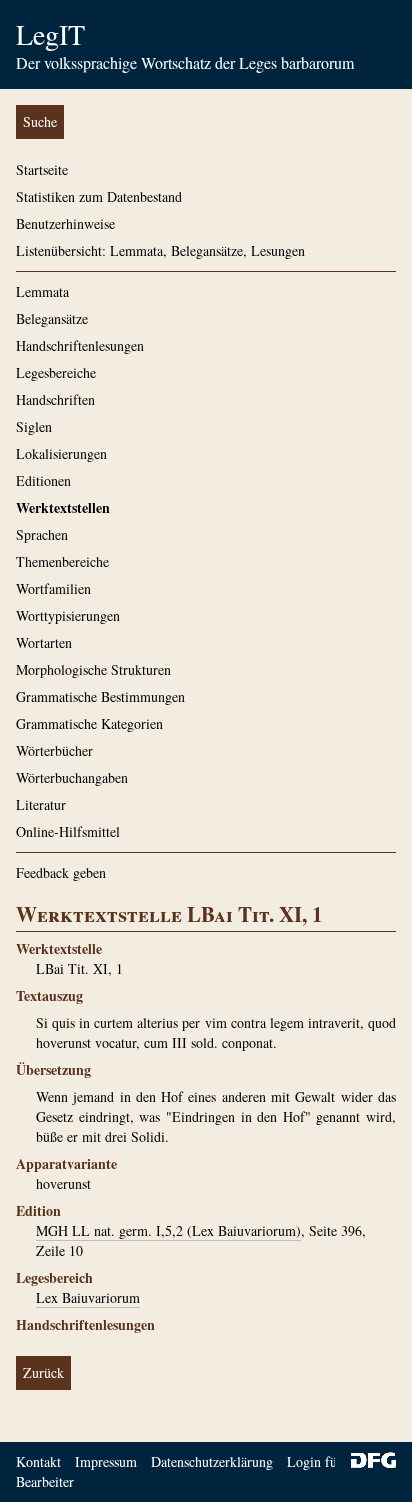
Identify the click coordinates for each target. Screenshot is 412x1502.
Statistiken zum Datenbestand (99, 196)
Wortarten (44, 642)
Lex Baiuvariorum (88, 1297)
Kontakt (38, 1461)
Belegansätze (52, 318)
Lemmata (42, 291)
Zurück (43, 1372)
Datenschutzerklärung (212, 1461)
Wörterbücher (54, 750)
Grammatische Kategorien (89, 723)
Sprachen (42, 534)
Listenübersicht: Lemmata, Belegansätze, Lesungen (160, 250)
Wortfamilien (53, 588)
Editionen (43, 480)
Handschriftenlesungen (80, 345)
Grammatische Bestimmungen (100, 696)
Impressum (106, 1461)
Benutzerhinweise (65, 223)
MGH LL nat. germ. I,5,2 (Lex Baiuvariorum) (168, 1230)
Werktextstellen (63, 507)
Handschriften (55, 399)
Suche (40, 121)
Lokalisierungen (61, 453)
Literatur (41, 804)
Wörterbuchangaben (72, 777)
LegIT (50, 34)
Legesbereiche (56, 372)
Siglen (34, 426)
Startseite (42, 169)
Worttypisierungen (68, 615)
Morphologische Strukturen (93, 669)
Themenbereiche (62, 561)
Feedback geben (61, 872)
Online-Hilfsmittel (68, 831)
